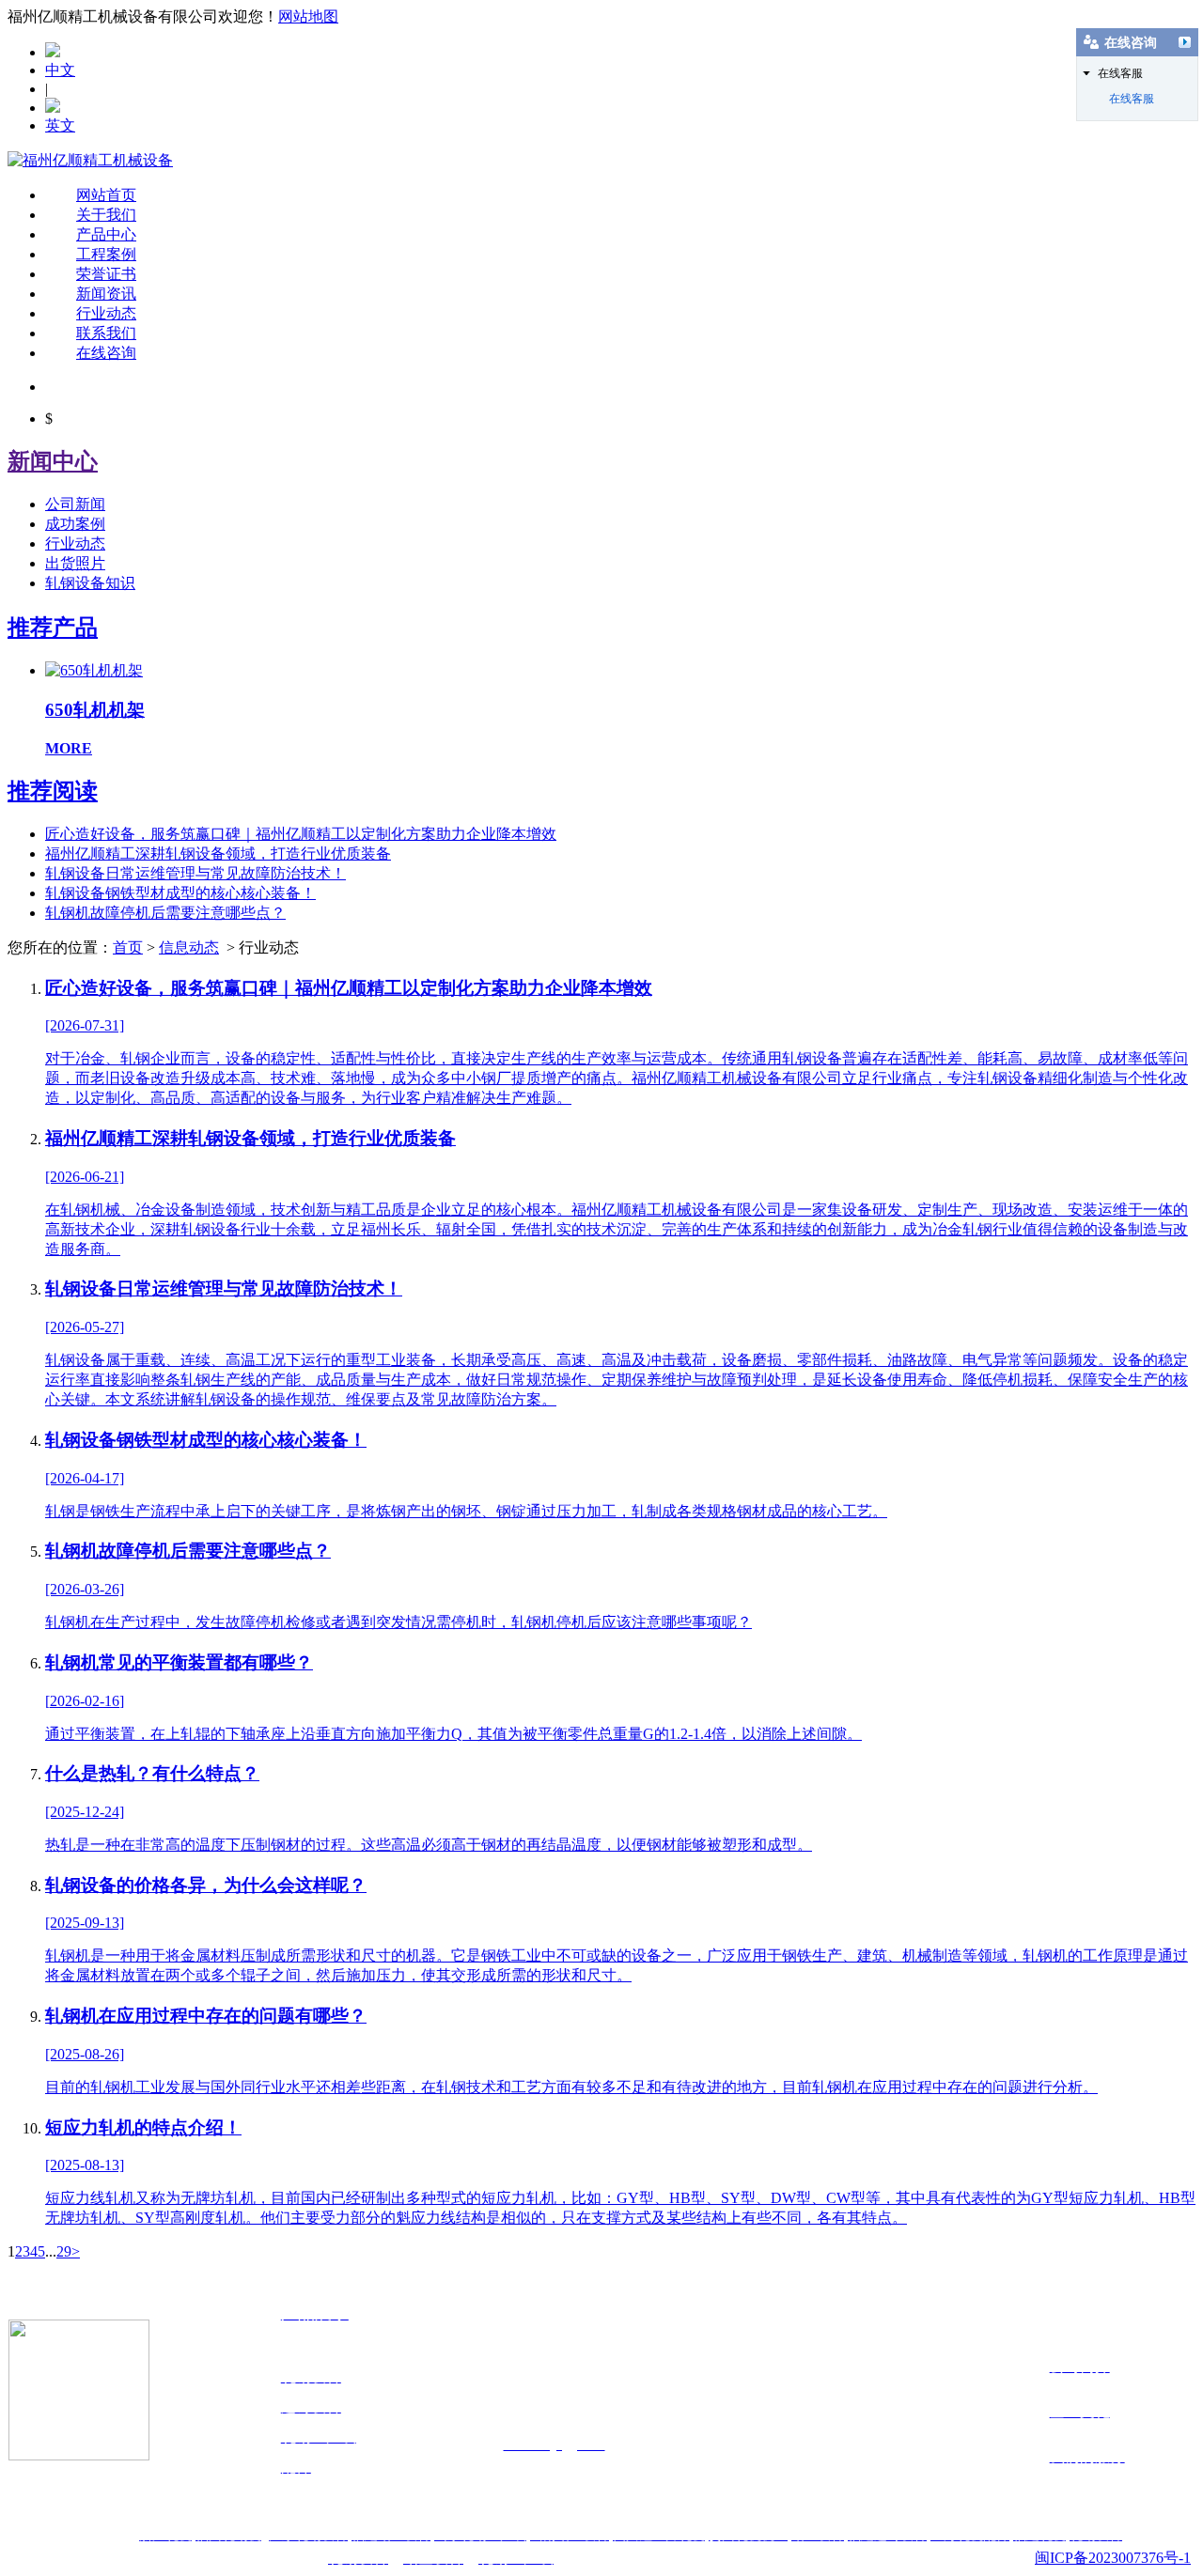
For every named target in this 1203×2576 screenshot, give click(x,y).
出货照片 (75, 563)
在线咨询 (106, 353)
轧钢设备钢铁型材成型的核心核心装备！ (180, 893)
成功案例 (75, 524)
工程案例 (106, 254)
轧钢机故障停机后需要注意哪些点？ (165, 913)
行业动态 (106, 313)
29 (64, 2251)
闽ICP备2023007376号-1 (1113, 2558)
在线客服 (1132, 99)
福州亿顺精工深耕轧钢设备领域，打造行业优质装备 (218, 853)
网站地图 (308, 16)
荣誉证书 (106, 274)
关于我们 (106, 215)
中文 (60, 70)
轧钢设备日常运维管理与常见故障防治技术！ (195, 873)
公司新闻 (75, 504)
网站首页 (106, 195)
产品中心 (106, 234)
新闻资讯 (106, 294)
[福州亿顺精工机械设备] (90, 160)
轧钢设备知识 (90, 583)
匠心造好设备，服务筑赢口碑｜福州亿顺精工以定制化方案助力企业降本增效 (301, 834)
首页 (128, 947)
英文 (60, 125)
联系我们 (106, 333)
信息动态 (189, 947)
